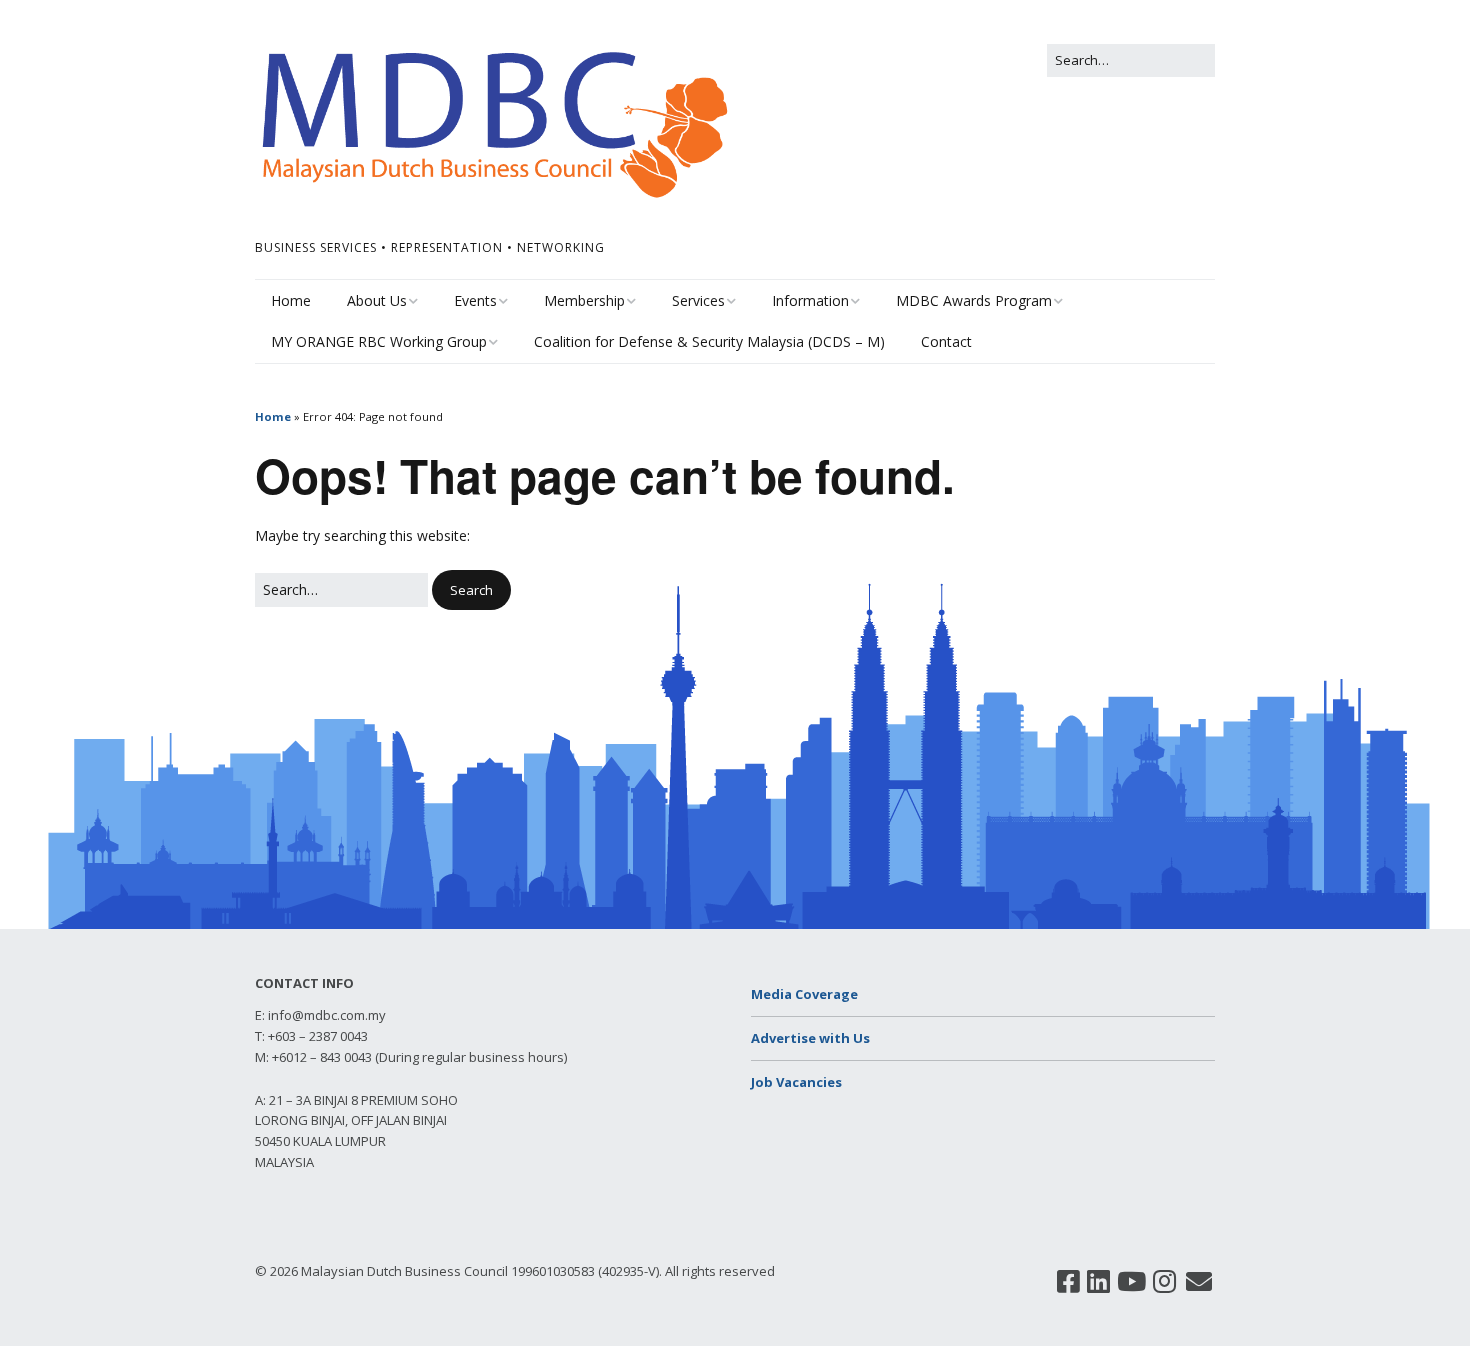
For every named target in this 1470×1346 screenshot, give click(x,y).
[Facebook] (1068, 1282)
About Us (377, 300)
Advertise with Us (810, 1038)
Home (291, 300)
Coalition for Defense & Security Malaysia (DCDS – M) (709, 341)
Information (810, 300)
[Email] (1199, 1282)
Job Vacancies (796, 1082)
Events (475, 300)
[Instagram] (1164, 1282)
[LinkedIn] (1098, 1282)
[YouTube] (1131, 1282)
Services (698, 300)
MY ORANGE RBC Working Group (379, 341)
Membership (584, 300)
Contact (946, 341)
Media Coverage (804, 994)
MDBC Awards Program (974, 300)
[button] (471, 590)
